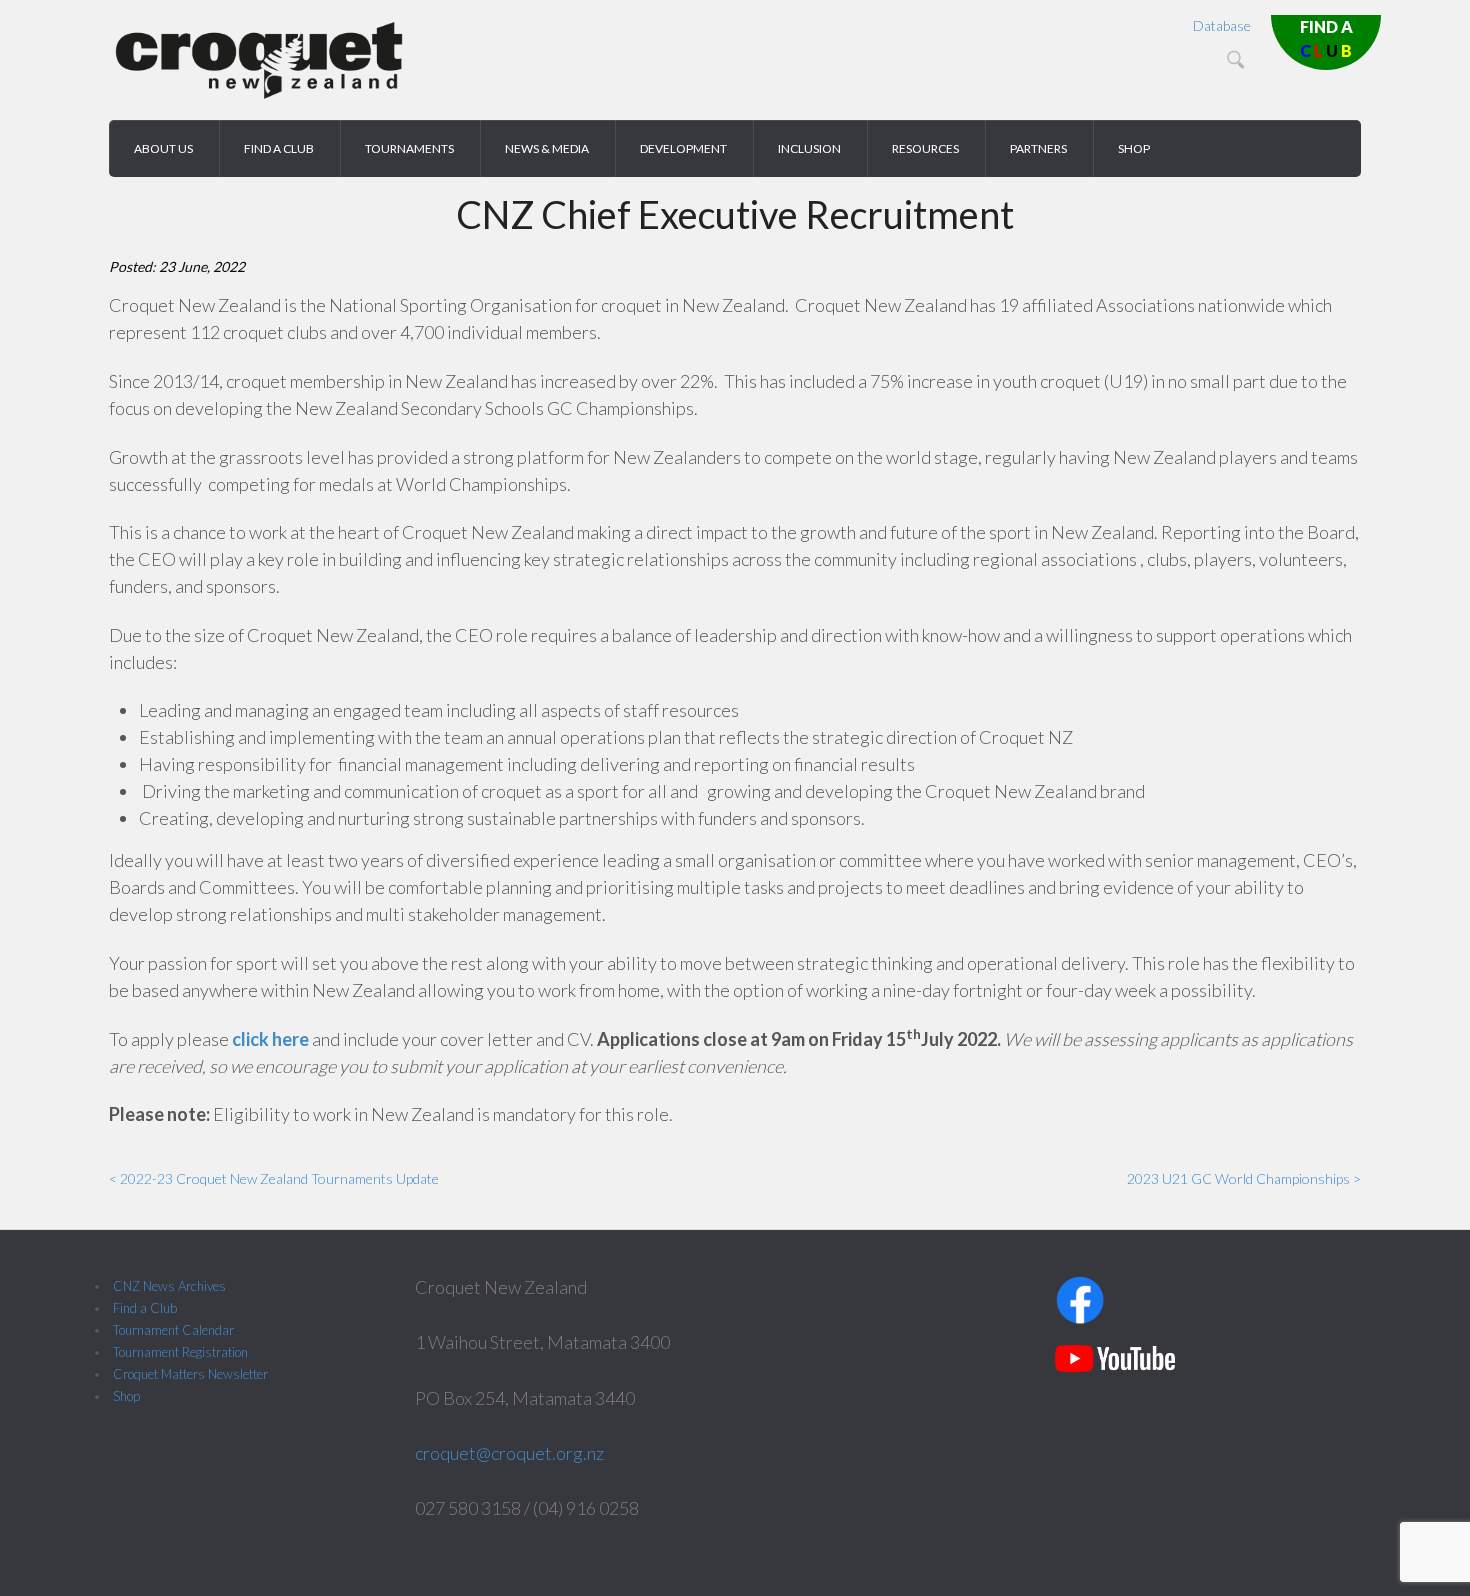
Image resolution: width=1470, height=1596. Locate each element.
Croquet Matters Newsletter (190, 1374)
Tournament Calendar (173, 1330)
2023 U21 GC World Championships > (1244, 1178)
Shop (126, 1396)
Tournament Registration (180, 1352)
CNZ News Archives (169, 1286)
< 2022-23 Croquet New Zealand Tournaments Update (274, 1178)
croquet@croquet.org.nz (509, 1453)
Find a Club (145, 1308)
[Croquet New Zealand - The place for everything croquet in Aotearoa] (259, 95)
